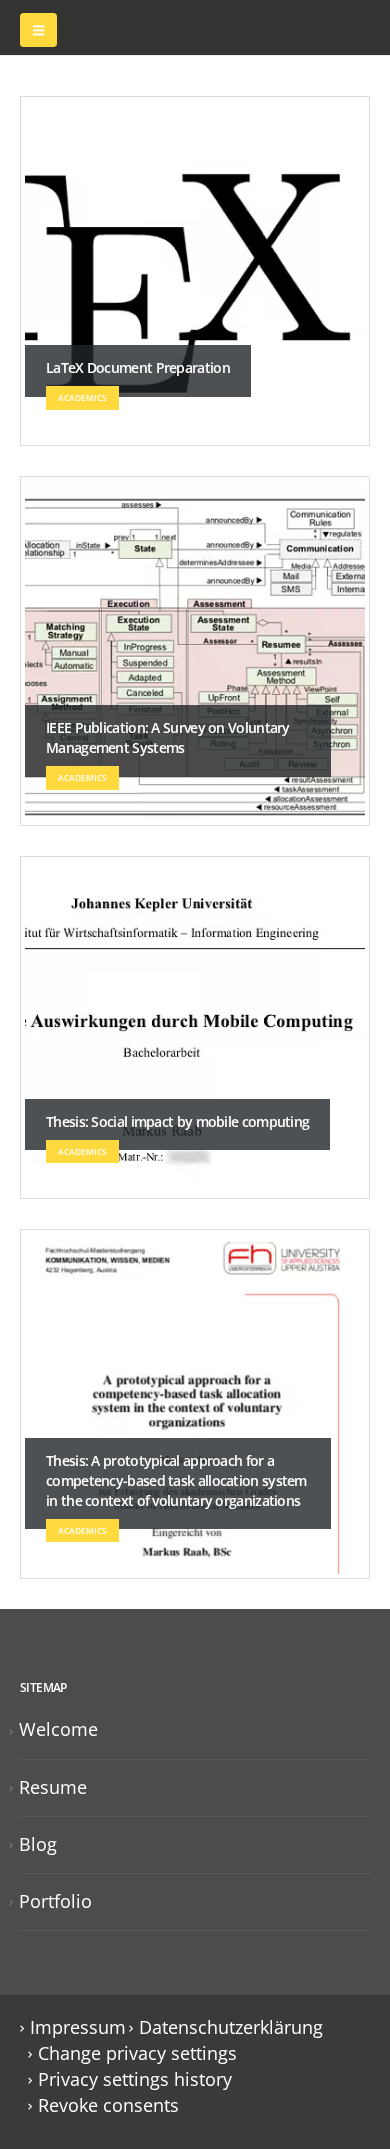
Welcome (58, 1729)
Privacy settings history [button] (135, 2079)
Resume (53, 1787)
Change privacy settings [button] (137, 2053)
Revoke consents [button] (108, 2105)
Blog (38, 1844)
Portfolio (55, 1901)
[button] (38, 30)
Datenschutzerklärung (231, 2027)
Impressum (78, 2027)
